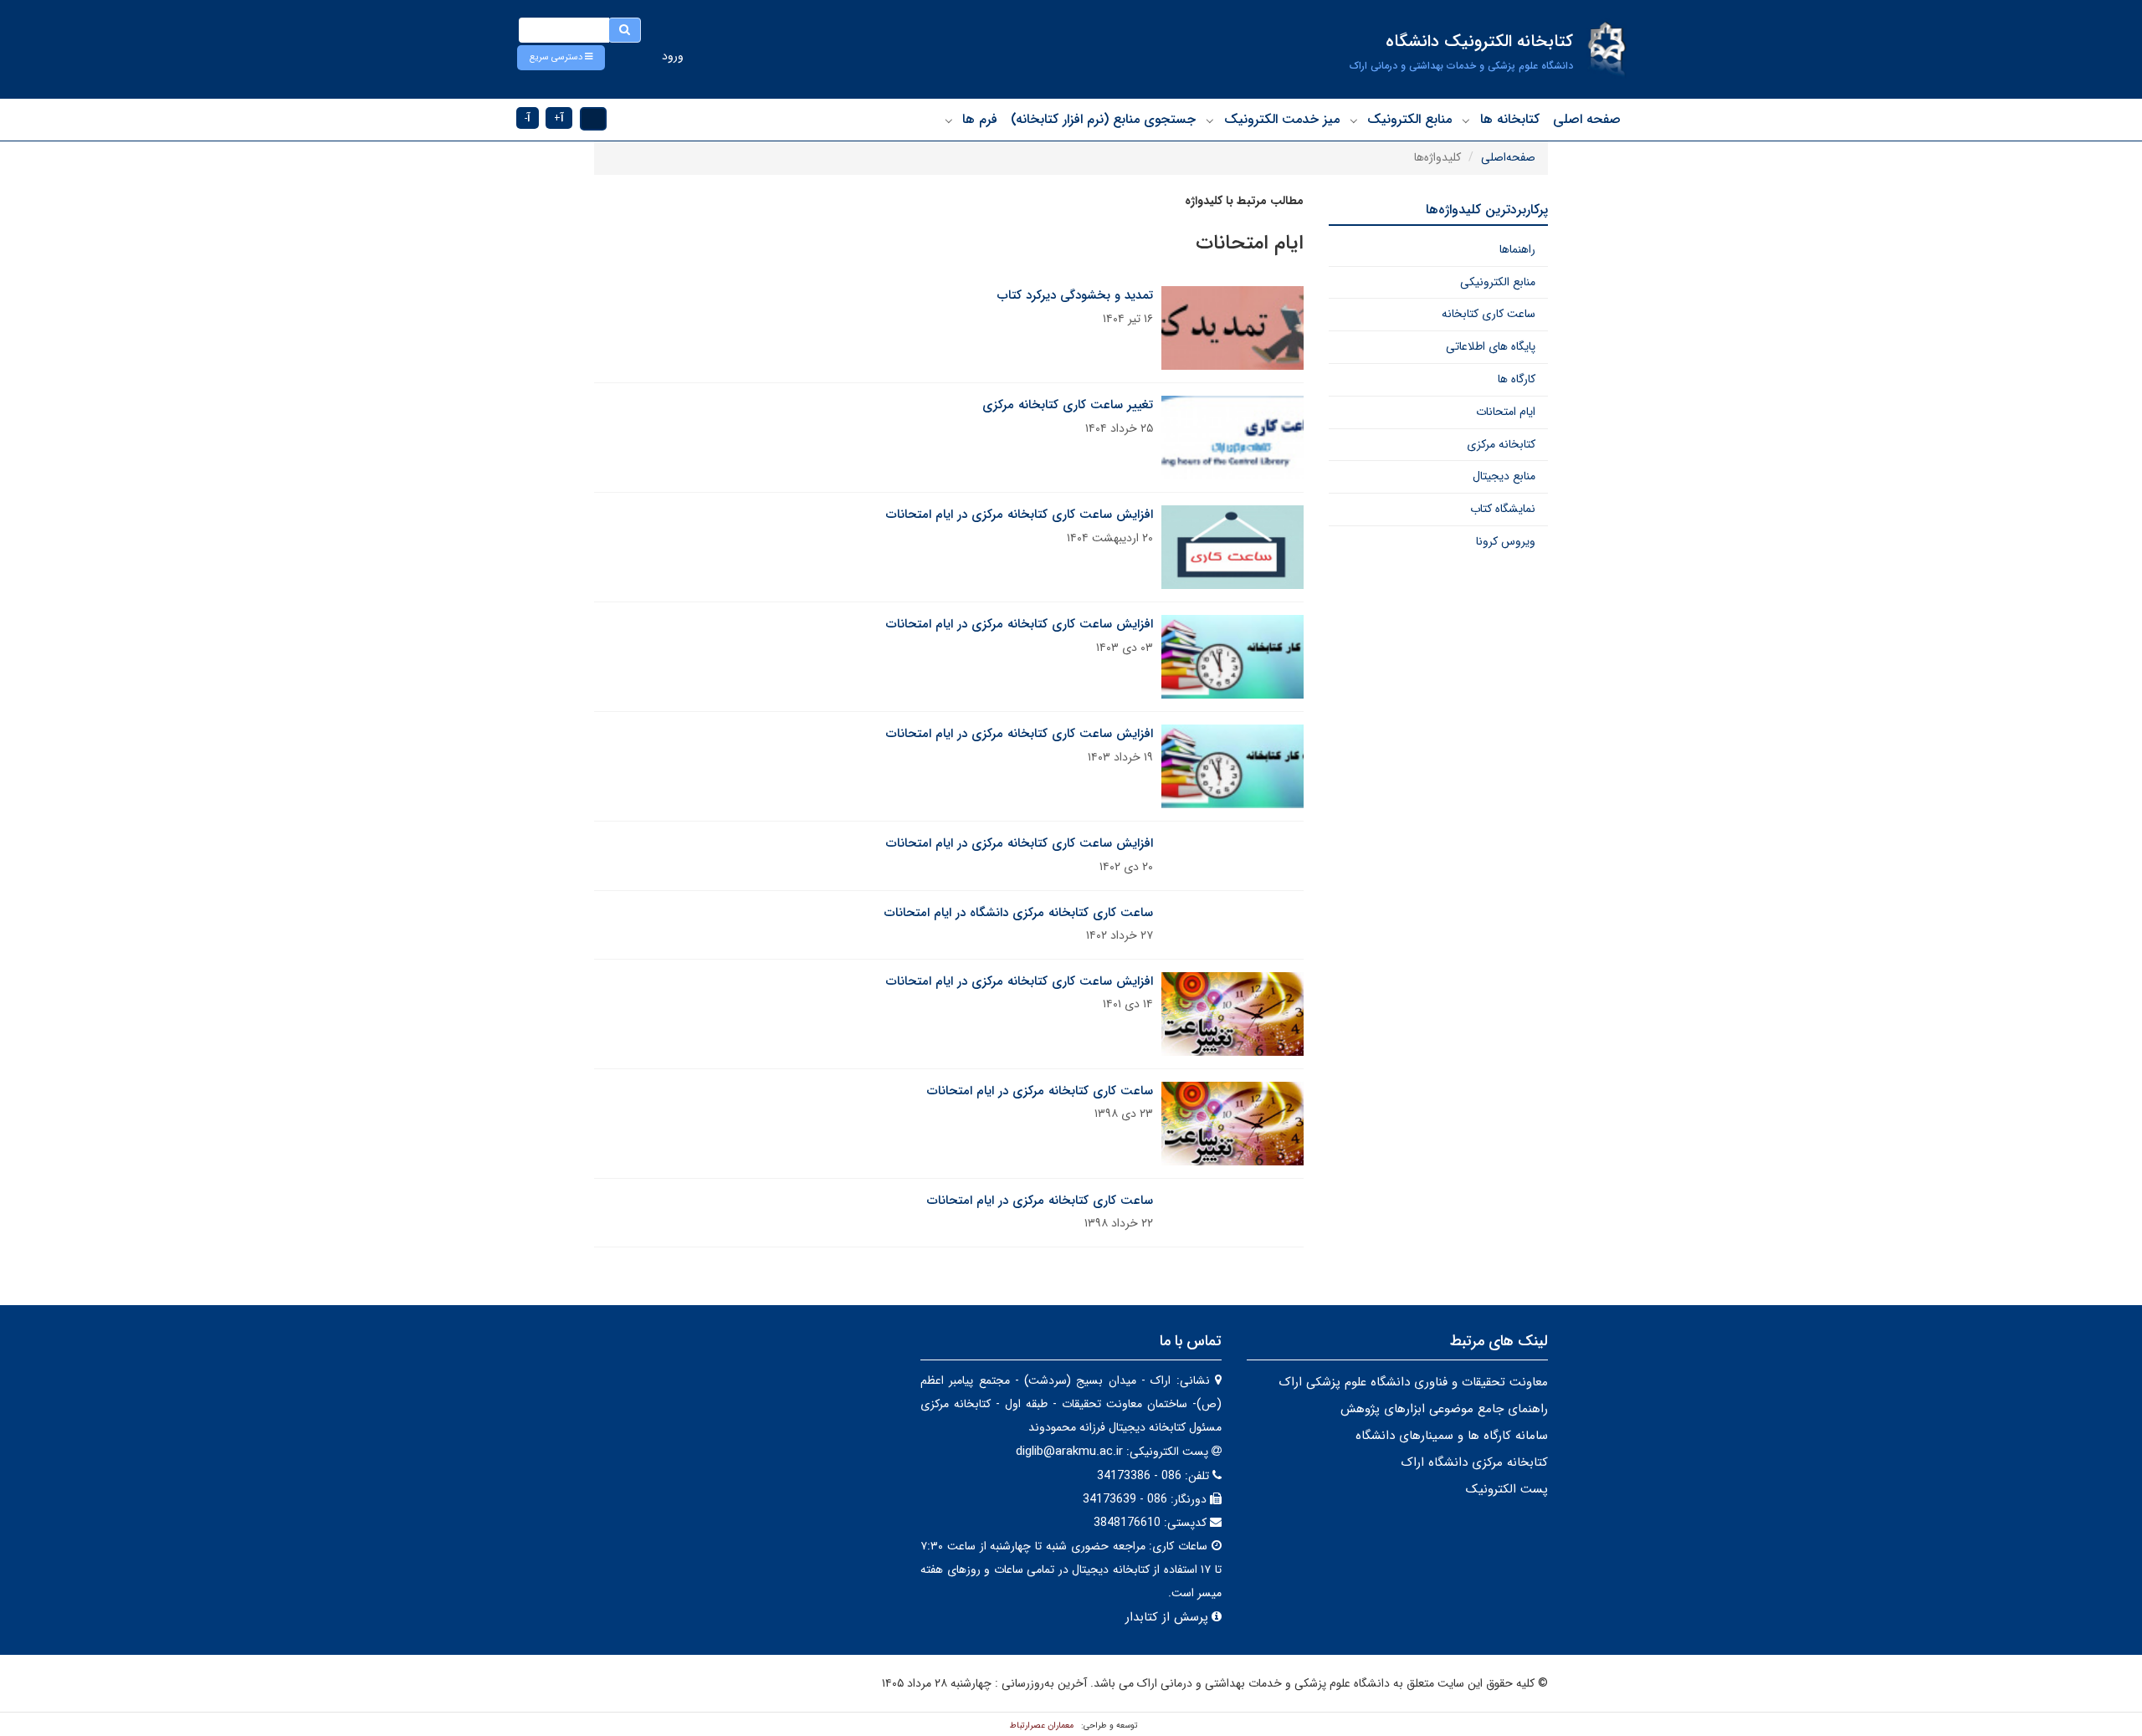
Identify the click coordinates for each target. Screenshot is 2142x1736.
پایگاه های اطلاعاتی (1491, 346)
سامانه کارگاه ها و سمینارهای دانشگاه (1452, 1436)
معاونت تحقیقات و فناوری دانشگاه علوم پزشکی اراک (1413, 1382)
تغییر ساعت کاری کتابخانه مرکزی (1068, 405)
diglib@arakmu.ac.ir (1069, 1452)
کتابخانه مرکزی (1501, 444)
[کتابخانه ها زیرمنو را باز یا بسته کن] (1466, 120)
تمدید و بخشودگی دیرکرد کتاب (1075, 295)
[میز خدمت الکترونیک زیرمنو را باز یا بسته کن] (1210, 120)
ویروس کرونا (1506, 541)
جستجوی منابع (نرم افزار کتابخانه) (1103, 119)
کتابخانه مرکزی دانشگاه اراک (1474, 1462)
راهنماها (1517, 249)
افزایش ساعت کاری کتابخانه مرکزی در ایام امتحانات (1020, 515)
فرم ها (980, 119)
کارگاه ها (1517, 379)
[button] (561, 58)
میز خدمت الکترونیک (1282, 119)
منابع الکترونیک (1409, 119)
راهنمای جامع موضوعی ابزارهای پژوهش (1444, 1409)
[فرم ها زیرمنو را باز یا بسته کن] (949, 120)
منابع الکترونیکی (1498, 282)
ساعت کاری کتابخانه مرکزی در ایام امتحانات (1040, 1091)
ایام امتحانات (1506, 412)
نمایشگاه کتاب (1503, 509)
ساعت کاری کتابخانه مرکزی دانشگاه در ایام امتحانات (1019, 913)
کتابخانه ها (1510, 119)
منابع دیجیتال (1504, 476)
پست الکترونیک (1507, 1489)
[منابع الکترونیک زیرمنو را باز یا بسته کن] (1354, 120)
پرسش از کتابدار (1165, 1617)
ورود (673, 56)
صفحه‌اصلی (1508, 157)
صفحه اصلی (1587, 119)
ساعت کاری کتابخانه (1489, 314)
